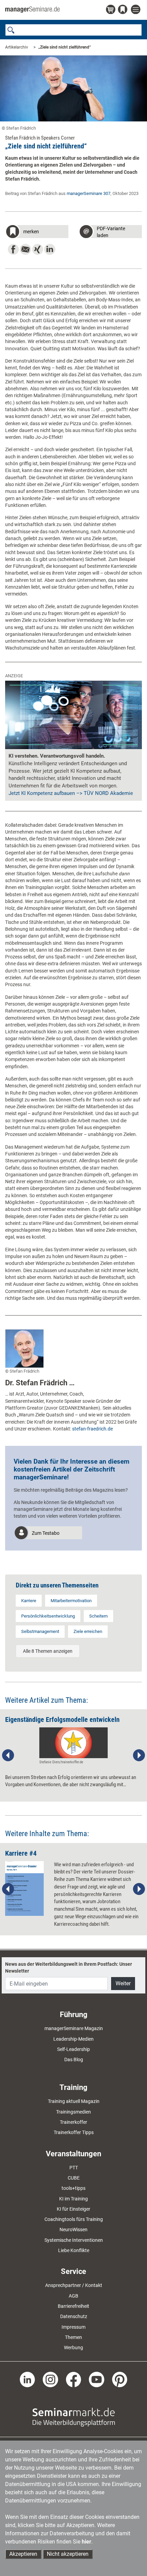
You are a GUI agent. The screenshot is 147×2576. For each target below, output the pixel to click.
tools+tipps (73, 2188)
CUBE (74, 2178)
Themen (73, 2337)
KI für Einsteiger (73, 2209)
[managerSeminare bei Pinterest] (120, 2379)
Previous (8, 1755)
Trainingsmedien (73, 2112)
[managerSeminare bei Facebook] (74, 2379)
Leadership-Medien (73, 2039)
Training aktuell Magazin (74, 2101)
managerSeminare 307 (89, 193)
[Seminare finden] (74, 2417)
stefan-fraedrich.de (92, 1429)
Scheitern (98, 1616)
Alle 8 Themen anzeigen (48, 1651)
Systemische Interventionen (74, 2240)
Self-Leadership (73, 2049)
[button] (37, 232)
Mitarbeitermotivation (71, 1601)
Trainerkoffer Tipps (74, 2132)
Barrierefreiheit (73, 2306)
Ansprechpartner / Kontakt (74, 2285)
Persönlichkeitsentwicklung (48, 1616)
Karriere (29, 1601)
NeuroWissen (73, 2230)
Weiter (123, 1983)
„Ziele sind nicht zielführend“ (65, 47)
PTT (74, 2168)
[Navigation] (136, 10)
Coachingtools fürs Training (74, 2219)
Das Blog (74, 2060)
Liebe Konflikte (74, 2250)
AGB (73, 2296)
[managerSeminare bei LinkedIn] (28, 2379)
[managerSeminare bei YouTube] (97, 2379)
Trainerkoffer (73, 2122)
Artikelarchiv (17, 47)
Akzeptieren (23, 2554)
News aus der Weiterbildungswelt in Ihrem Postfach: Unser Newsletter (69, 1967)
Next (139, 1755)
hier (86, 2542)
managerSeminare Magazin (74, 2028)
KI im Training (73, 2199)
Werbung (73, 2348)
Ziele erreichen (88, 1631)
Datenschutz (74, 2316)
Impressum (73, 2327)
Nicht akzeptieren (68, 2554)
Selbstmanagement (40, 1631)
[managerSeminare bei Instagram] (50, 2379)
